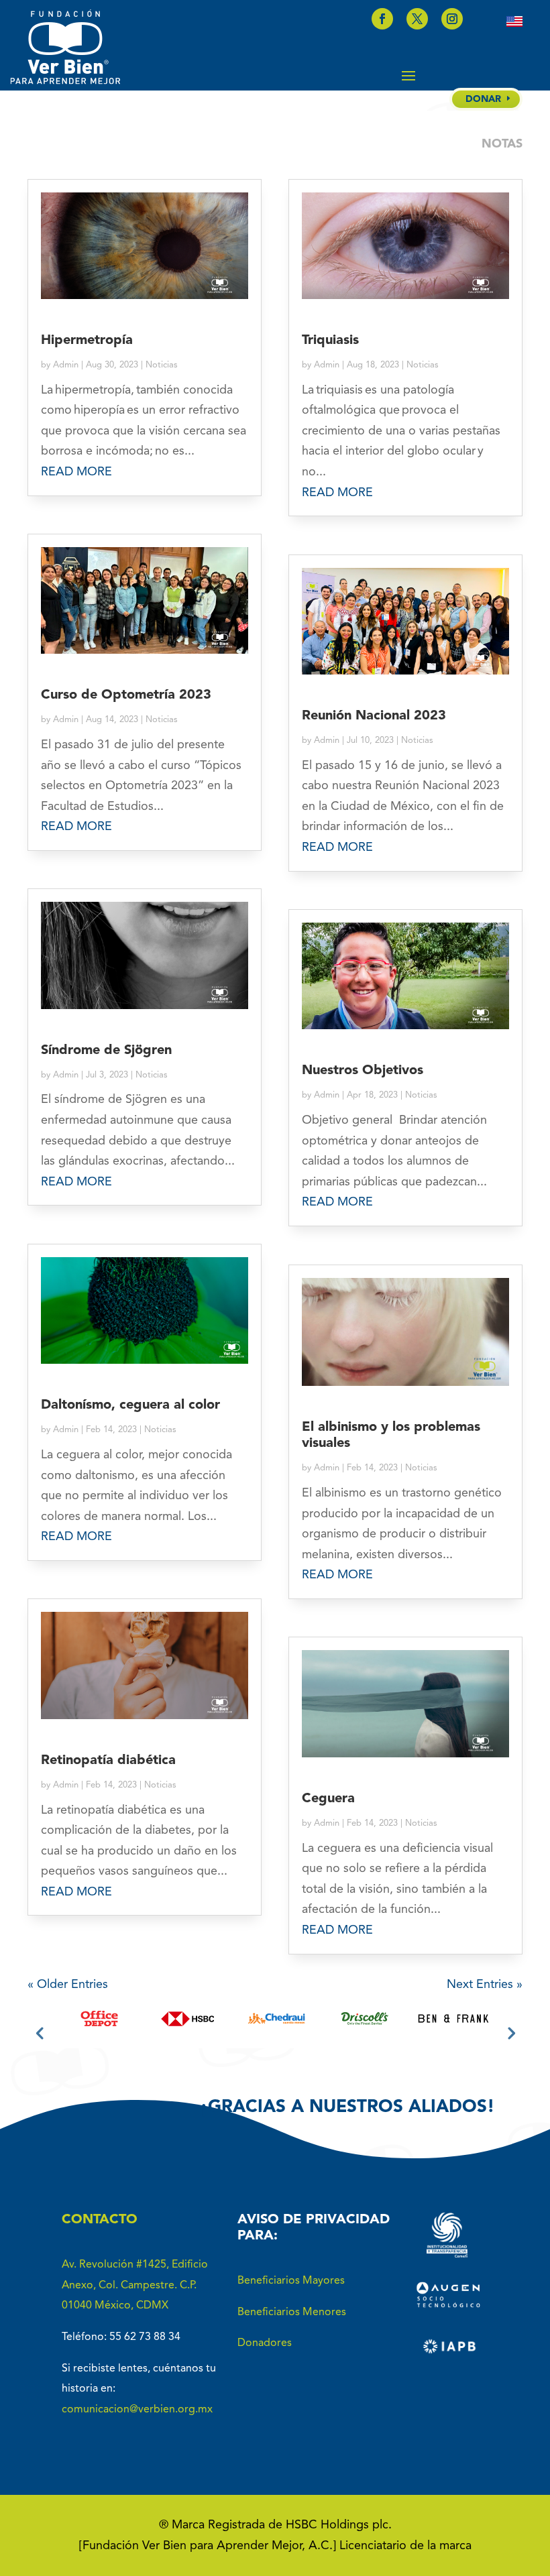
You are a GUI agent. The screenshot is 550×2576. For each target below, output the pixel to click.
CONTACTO (100, 2220)
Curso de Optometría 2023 (126, 695)
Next (510, 2032)
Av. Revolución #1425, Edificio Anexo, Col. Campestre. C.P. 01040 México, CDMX (135, 2285)
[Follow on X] (417, 19)
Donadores (265, 2343)
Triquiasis (330, 341)
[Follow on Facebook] (382, 19)
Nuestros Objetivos (363, 1071)
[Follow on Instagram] (452, 19)
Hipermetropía (87, 341)
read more (76, 472)
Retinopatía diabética (108, 1761)
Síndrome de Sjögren (106, 1051)
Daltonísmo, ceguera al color (130, 1405)
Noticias (162, 365)
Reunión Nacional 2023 (374, 716)
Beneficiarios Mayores (291, 2281)
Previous (40, 2032)
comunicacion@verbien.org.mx (137, 2410)
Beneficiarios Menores (292, 2312)
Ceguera (328, 1799)
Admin (66, 365)
